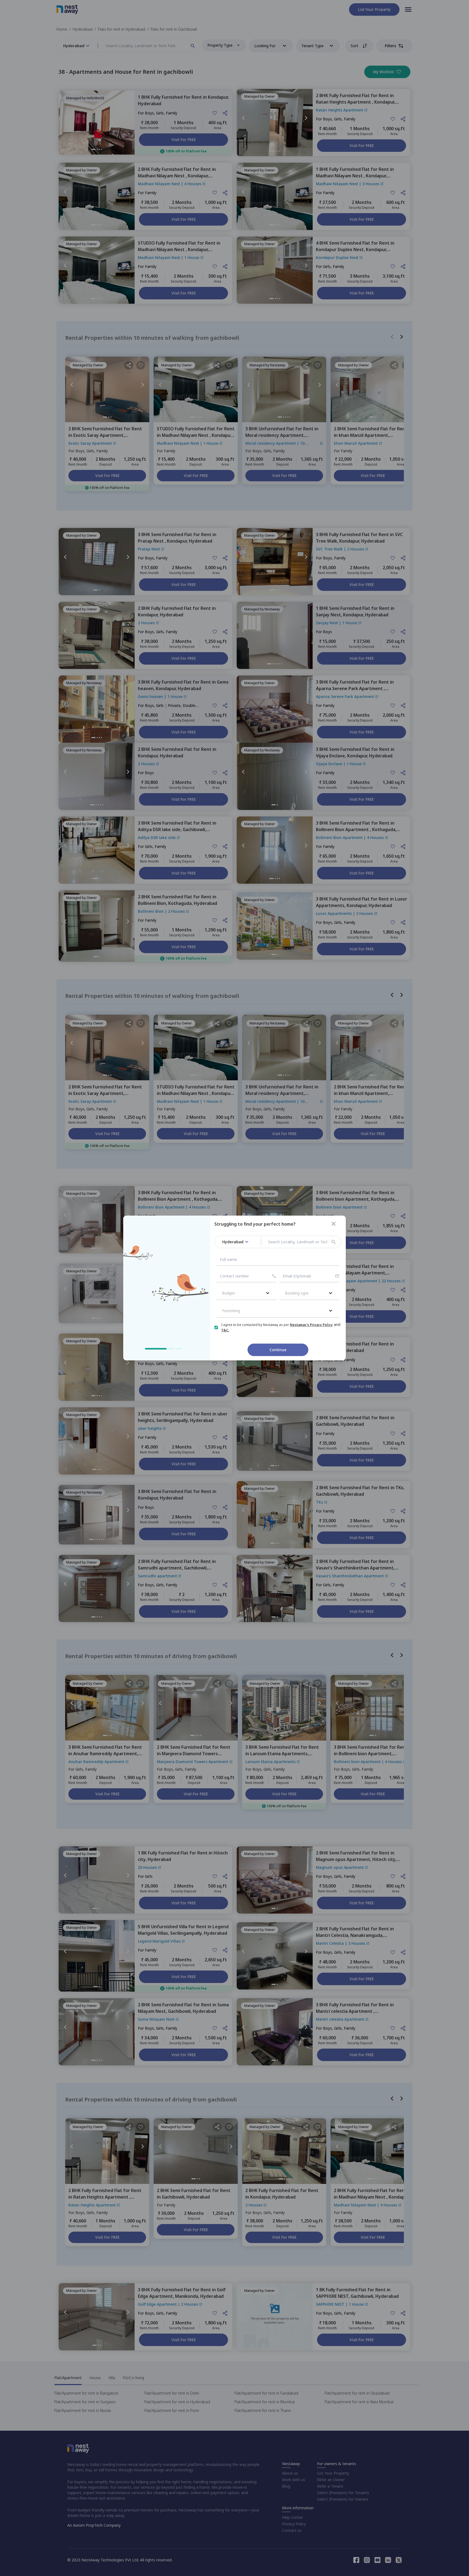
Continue (278, 1350)
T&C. (225, 1330)
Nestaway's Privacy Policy (311, 1325)
